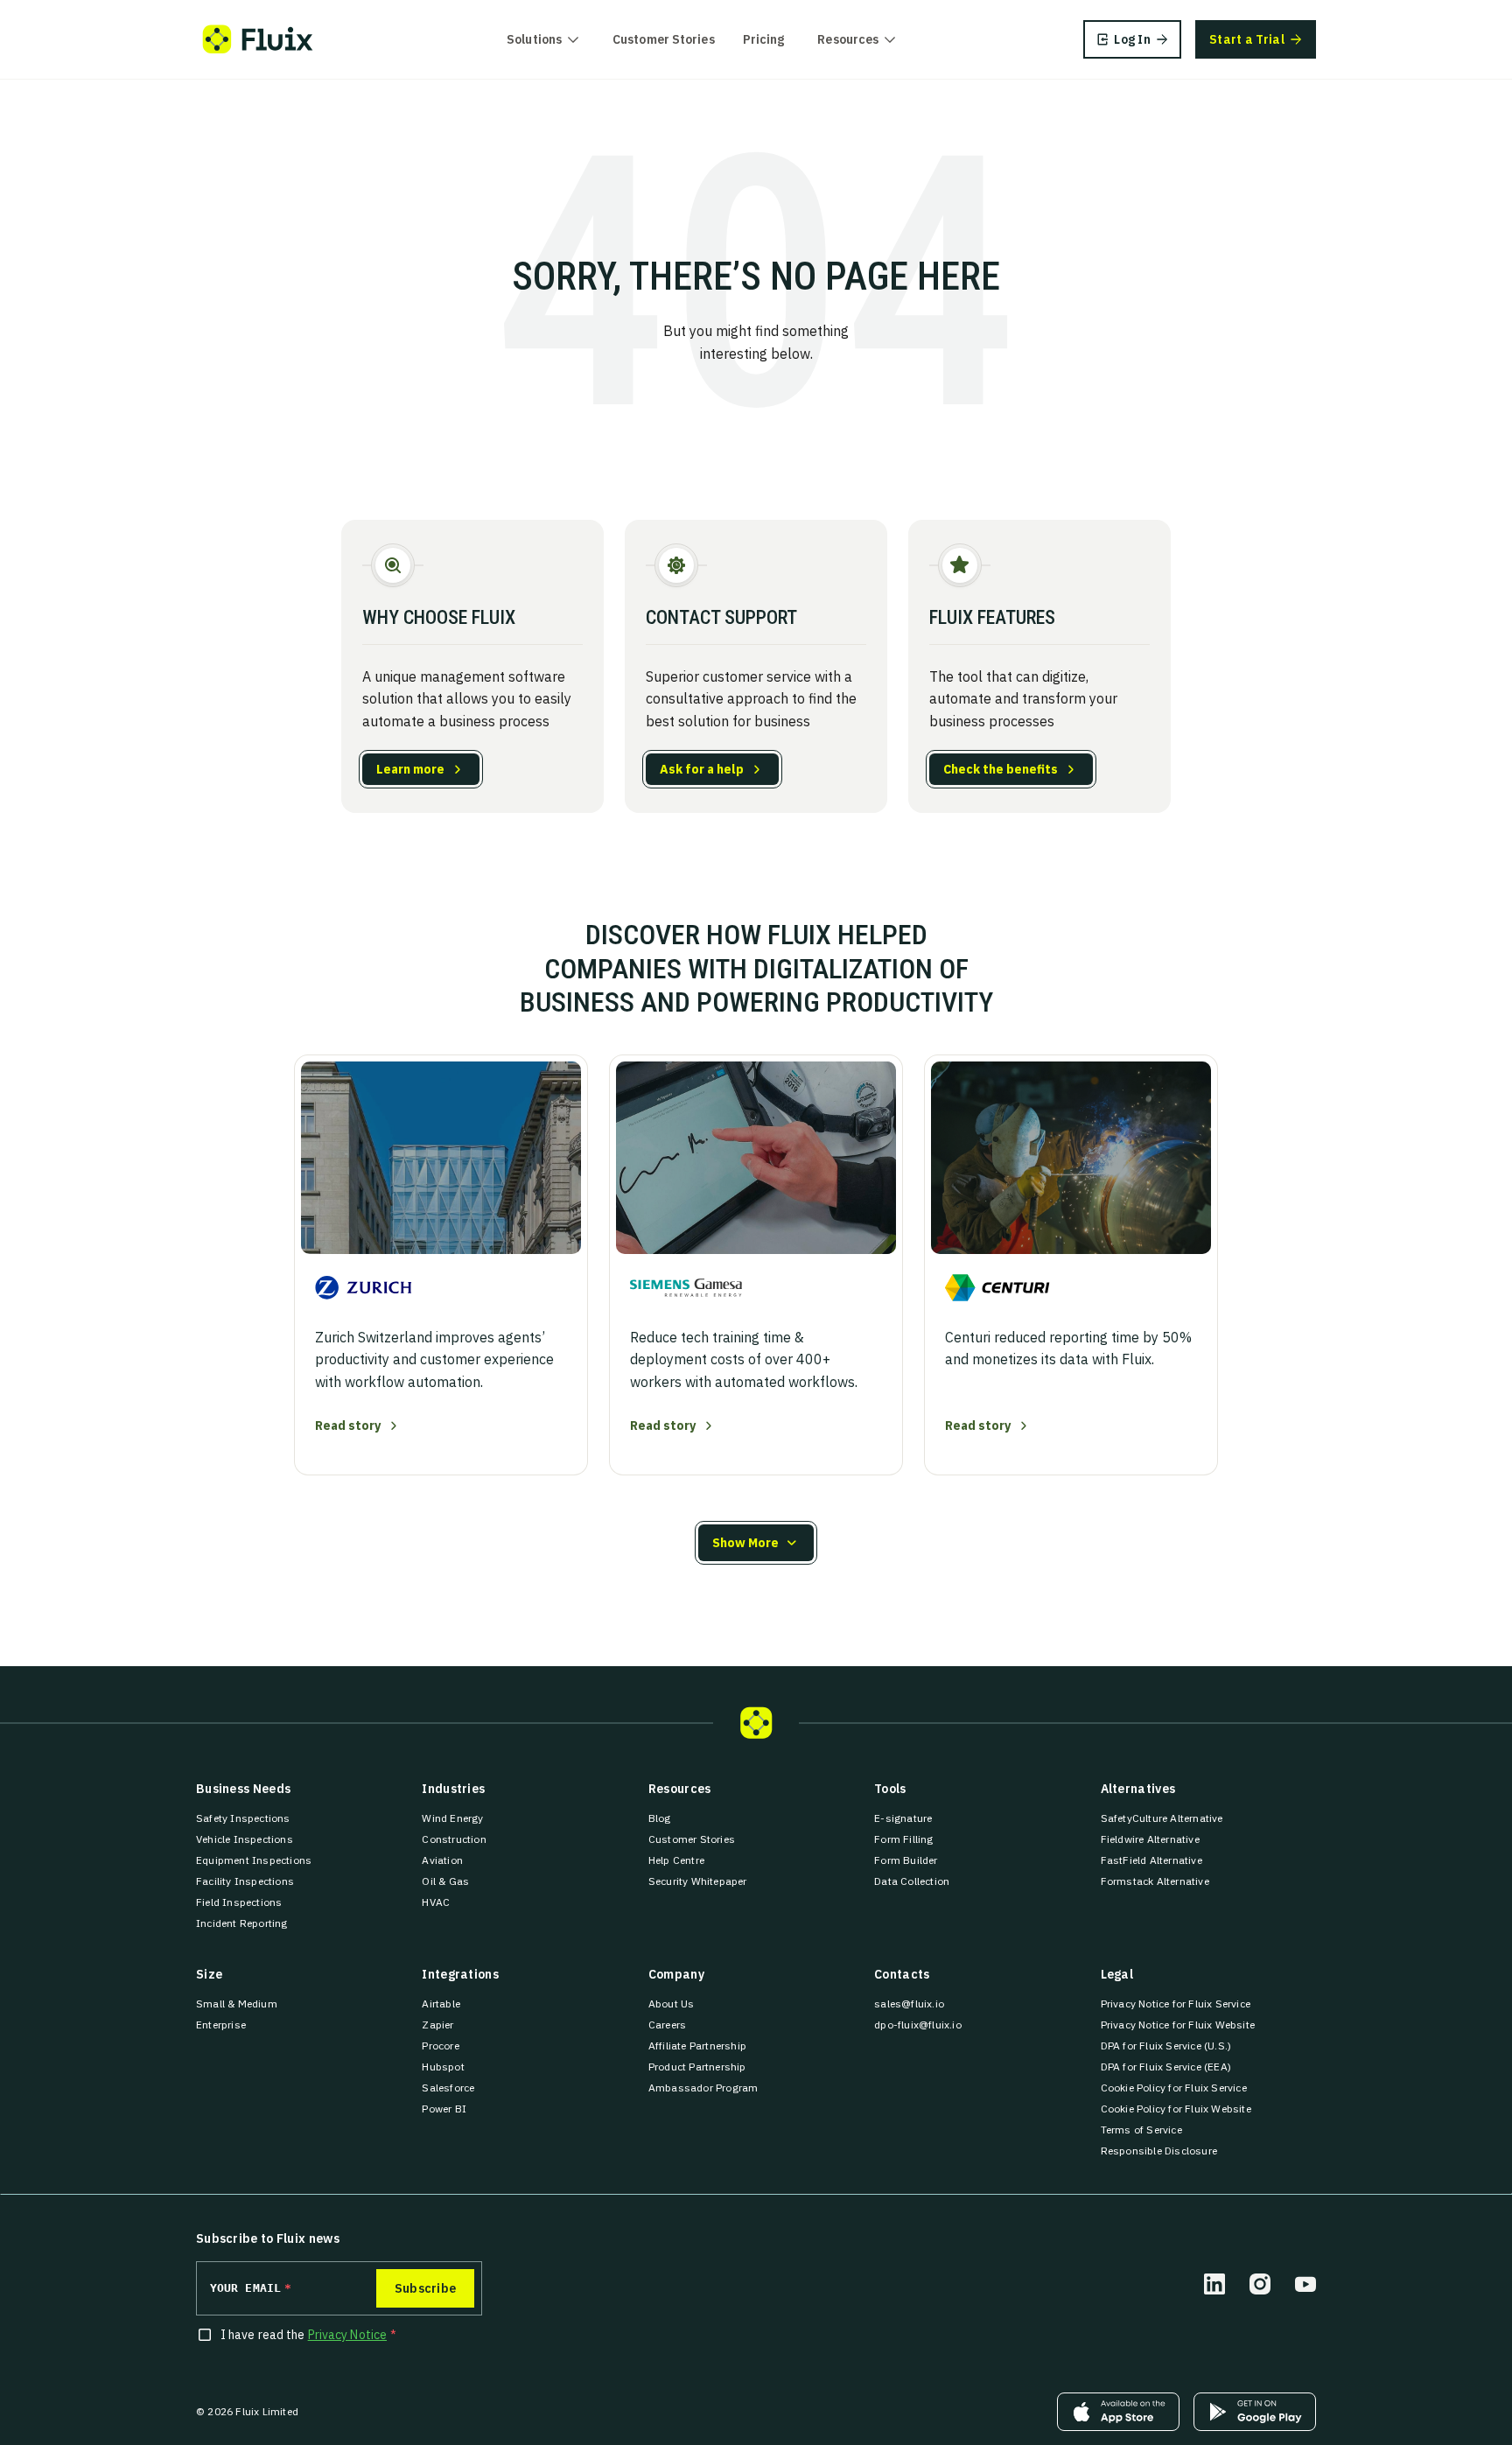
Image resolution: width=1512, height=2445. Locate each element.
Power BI (444, 2109)
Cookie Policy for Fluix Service (1174, 2088)
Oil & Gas (445, 1881)
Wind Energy (452, 1818)
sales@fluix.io (909, 2004)
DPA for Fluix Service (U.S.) (1166, 2046)
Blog (660, 1818)
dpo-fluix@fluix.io (918, 2025)
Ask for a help (702, 769)
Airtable (441, 2004)
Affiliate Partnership (697, 2046)
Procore (440, 2046)
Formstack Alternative (1155, 1881)
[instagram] (1260, 2284)
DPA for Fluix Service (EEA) (1166, 2067)
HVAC (436, 1902)
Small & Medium (237, 2004)
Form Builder (906, 1860)
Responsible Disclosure (1159, 2151)
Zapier (437, 2025)
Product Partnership (697, 2067)
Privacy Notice (347, 2335)
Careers (667, 2025)
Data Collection (912, 1881)
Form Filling (903, 1839)
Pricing (764, 39)
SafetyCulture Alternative (1162, 1818)
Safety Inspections (243, 1818)
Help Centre (676, 1860)
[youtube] (1305, 2284)
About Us (672, 2004)
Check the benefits (1001, 769)
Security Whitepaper (698, 1881)
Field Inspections (239, 1902)
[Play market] (1255, 2412)
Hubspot (443, 2067)
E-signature (903, 1818)
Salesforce (448, 2088)
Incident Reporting (242, 1923)
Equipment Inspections (254, 1860)
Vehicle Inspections (245, 1839)
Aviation (442, 1860)
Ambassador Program (703, 2088)
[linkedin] (1214, 2284)
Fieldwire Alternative (1150, 1839)
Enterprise (221, 2025)
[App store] (1118, 2412)
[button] (756, 1543)
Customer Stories (664, 39)
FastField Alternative (1151, 1860)
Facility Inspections (245, 1881)
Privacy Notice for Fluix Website (1178, 2025)
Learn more (410, 769)
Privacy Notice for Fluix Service (1176, 2004)
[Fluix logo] (258, 39)
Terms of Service (1141, 2130)
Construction (454, 1839)
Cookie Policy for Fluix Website (1176, 2109)
